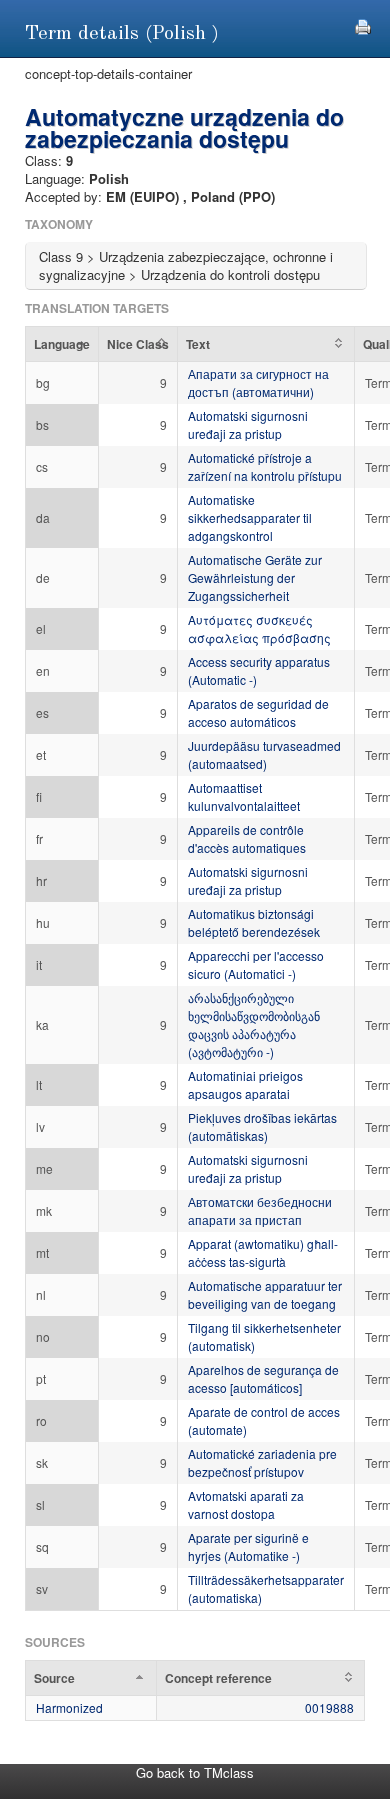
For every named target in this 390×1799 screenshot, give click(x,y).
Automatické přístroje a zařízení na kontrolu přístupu (265, 466)
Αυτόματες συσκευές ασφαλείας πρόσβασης (259, 628)
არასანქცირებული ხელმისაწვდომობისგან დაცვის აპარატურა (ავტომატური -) (254, 1024)
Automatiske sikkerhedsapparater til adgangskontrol (250, 517)
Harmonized (69, 1707)
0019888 (329, 1707)
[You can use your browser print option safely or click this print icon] (363, 24)
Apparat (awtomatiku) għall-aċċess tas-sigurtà (263, 1252)
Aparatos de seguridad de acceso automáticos (258, 712)
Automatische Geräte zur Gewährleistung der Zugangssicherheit (255, 577)
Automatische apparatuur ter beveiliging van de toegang (265, 1294)
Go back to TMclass (195, 1772)
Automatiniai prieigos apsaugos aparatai (245, 1084)
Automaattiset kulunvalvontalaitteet (244, 796)
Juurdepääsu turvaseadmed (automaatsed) (264, 754)
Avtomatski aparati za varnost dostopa (246, 1504)
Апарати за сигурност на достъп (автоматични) (258, 382)
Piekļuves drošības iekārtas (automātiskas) (262, 1126)
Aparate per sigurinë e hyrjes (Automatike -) (248, 1546)
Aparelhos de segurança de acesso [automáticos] (263, 1378)
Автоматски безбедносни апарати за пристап (260, 1210)
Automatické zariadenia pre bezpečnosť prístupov (262, 1462)
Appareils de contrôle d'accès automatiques (247, 838)
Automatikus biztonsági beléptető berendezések (254, 922)
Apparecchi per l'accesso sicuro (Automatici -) (256, 964)
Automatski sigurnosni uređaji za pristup (248, 424)
